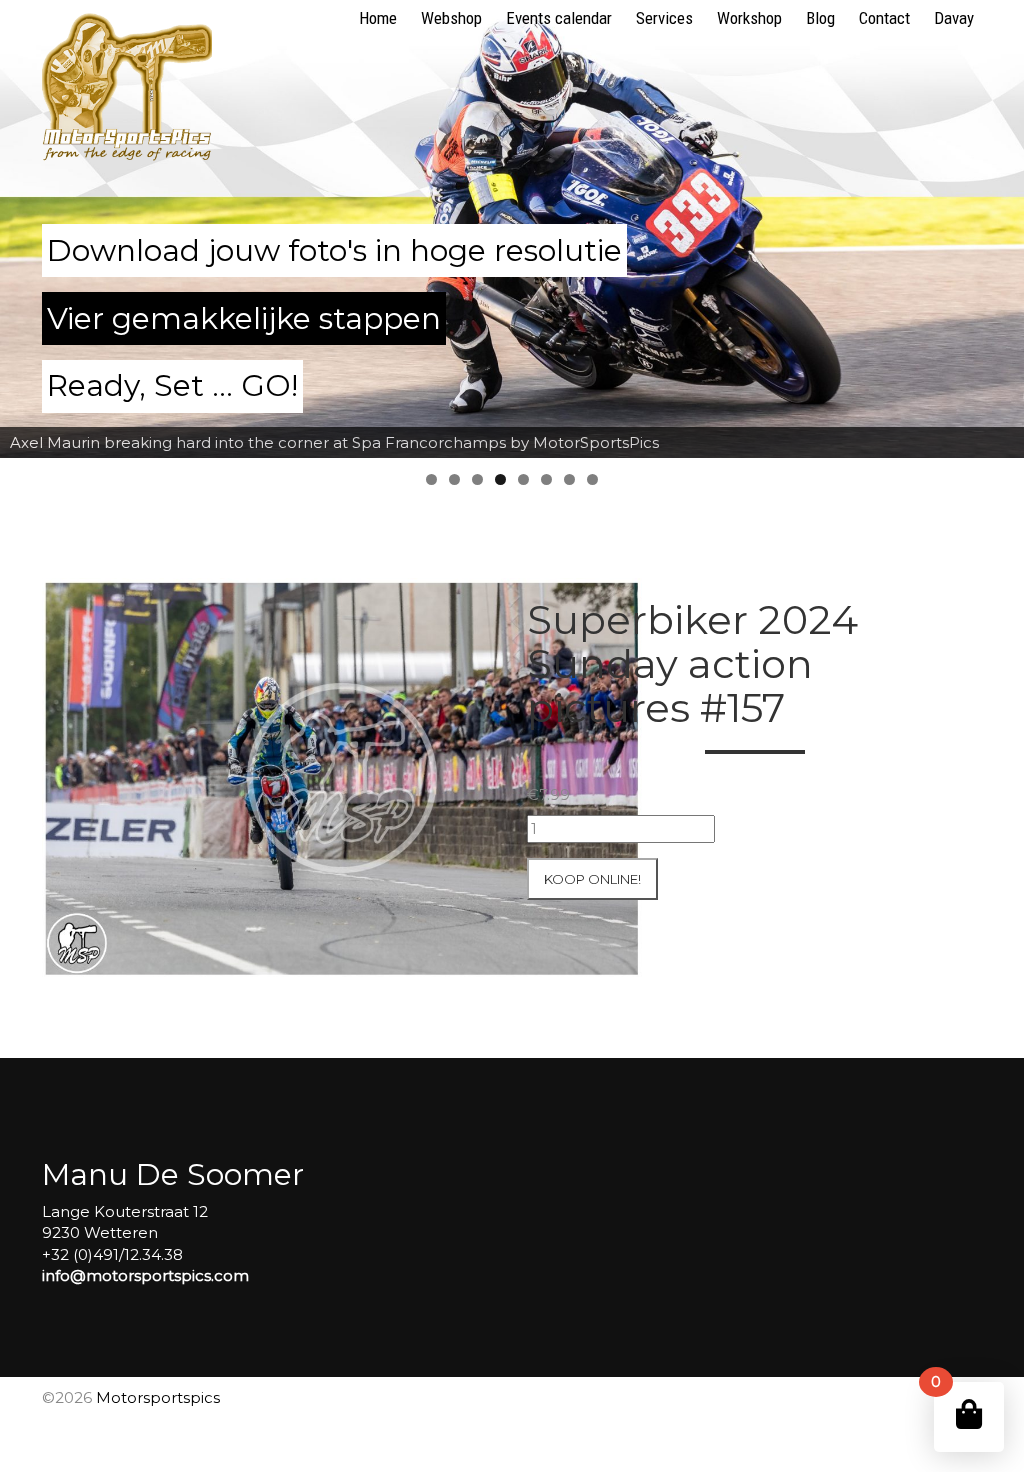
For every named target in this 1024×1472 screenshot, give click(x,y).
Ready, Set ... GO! (172, 385)
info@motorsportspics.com (145, 1275)
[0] (969, 1414)
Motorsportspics (158, 1397)
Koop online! (592, 879)
